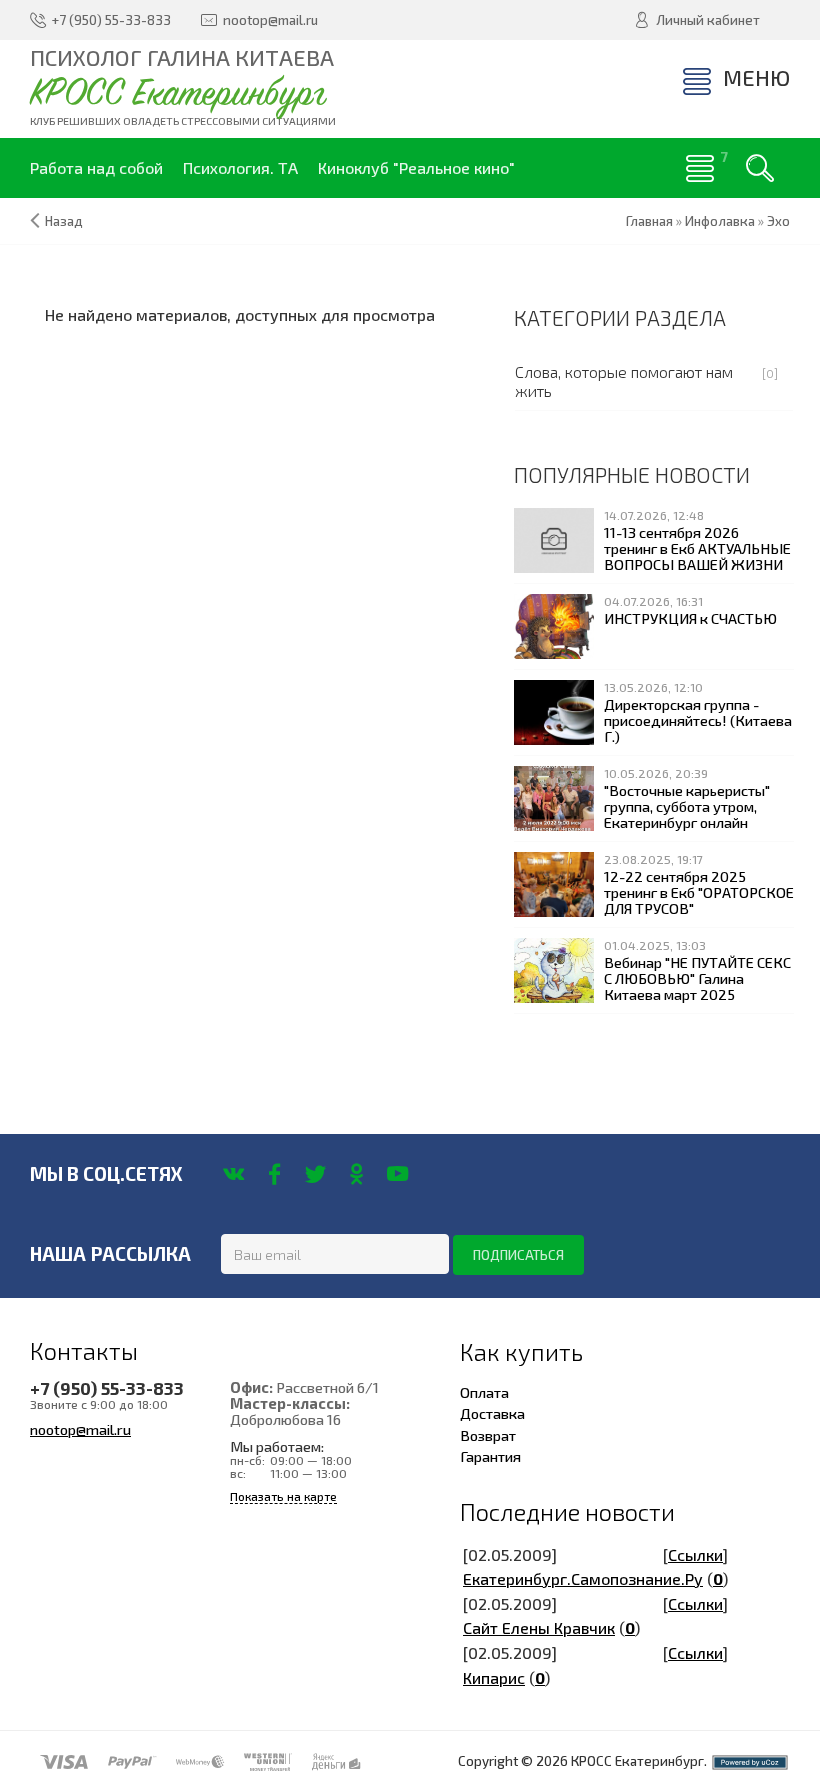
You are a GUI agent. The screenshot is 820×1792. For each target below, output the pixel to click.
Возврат (488, 1435)
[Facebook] (274, 1174)
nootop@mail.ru (80, 1429)
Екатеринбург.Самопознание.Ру (583, 1578)
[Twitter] (315, 1174)
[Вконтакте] (233, 1174)
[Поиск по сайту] (760, 168)
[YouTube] (397, 1174)
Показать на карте (283, 1496)
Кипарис (494, 1677)
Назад (64, 221)
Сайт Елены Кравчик (539, 1627)
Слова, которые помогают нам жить (624, 381)
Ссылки (695, 1554)
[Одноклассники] (356, 1174)
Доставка (492, 1413)
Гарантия (490, 1456)
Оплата (484, 1392)
